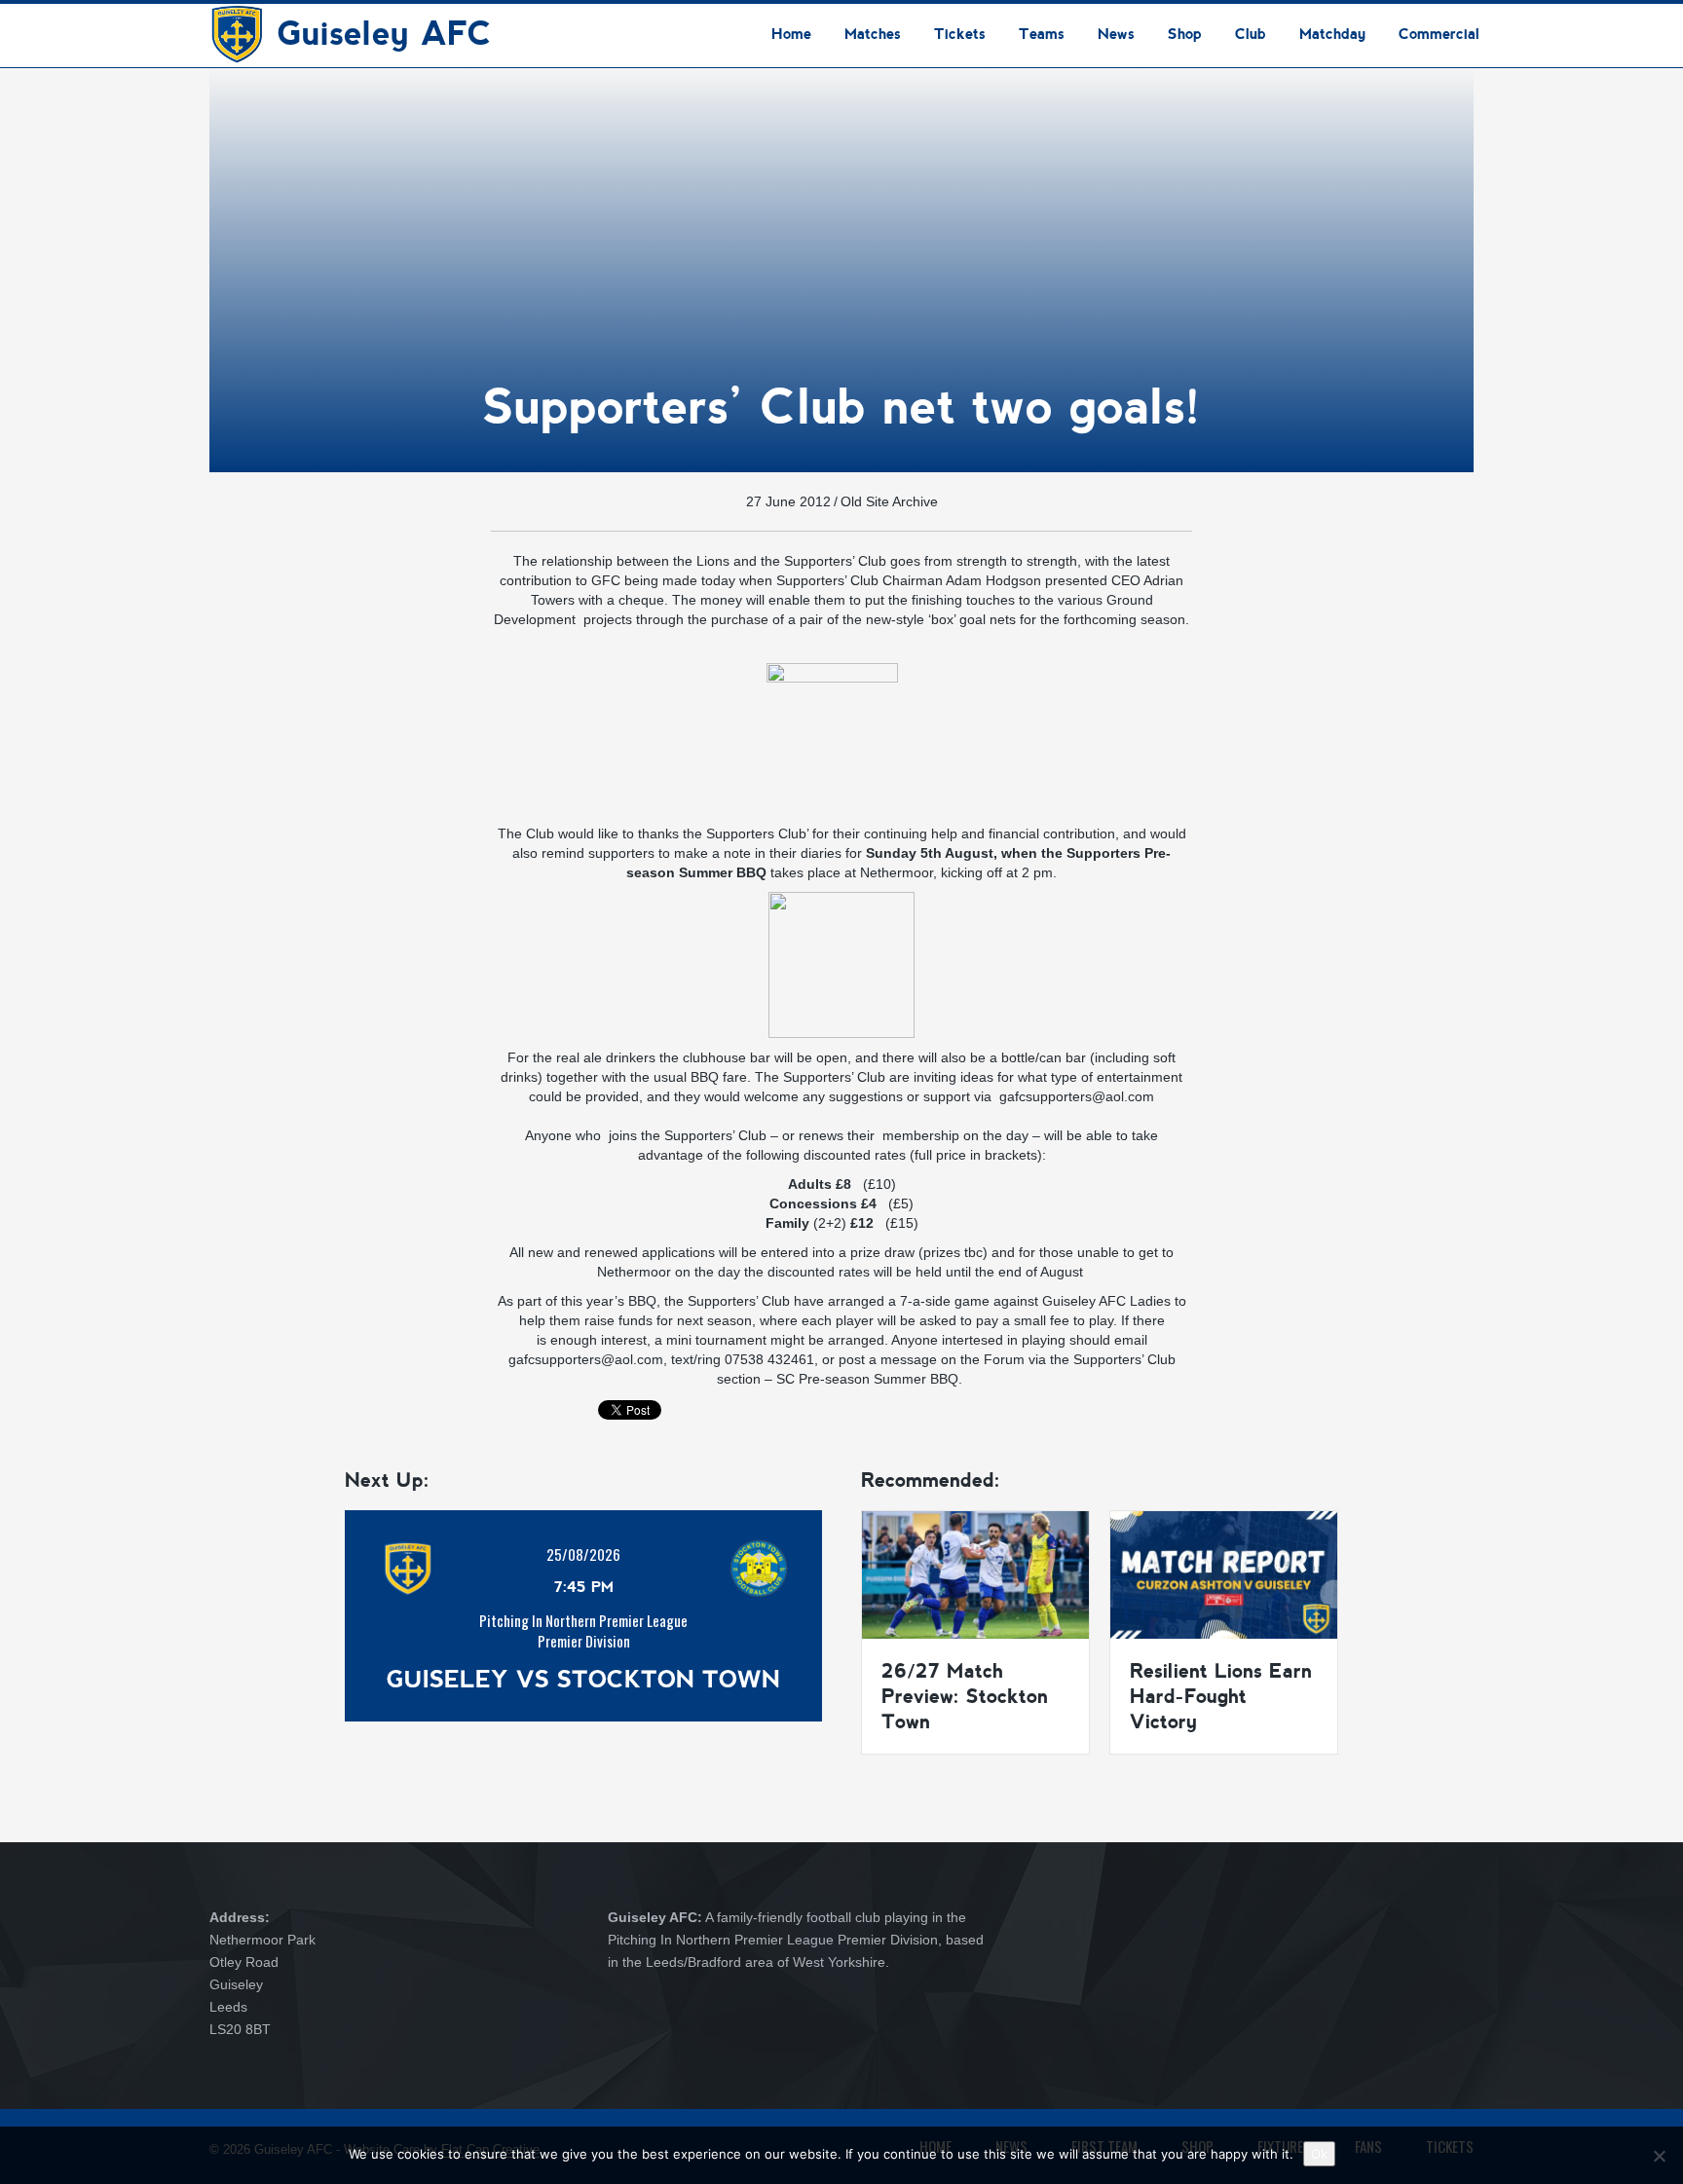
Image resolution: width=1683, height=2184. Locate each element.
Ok (1319, 2154)
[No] (1659, 2156)
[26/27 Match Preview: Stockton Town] (975, 1573)
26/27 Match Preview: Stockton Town (965, 1696)
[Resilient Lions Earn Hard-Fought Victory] (1224, 1573)
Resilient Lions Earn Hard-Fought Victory (1221, 1696)
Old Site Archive (889, 501)
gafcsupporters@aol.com (1077, 1096)
